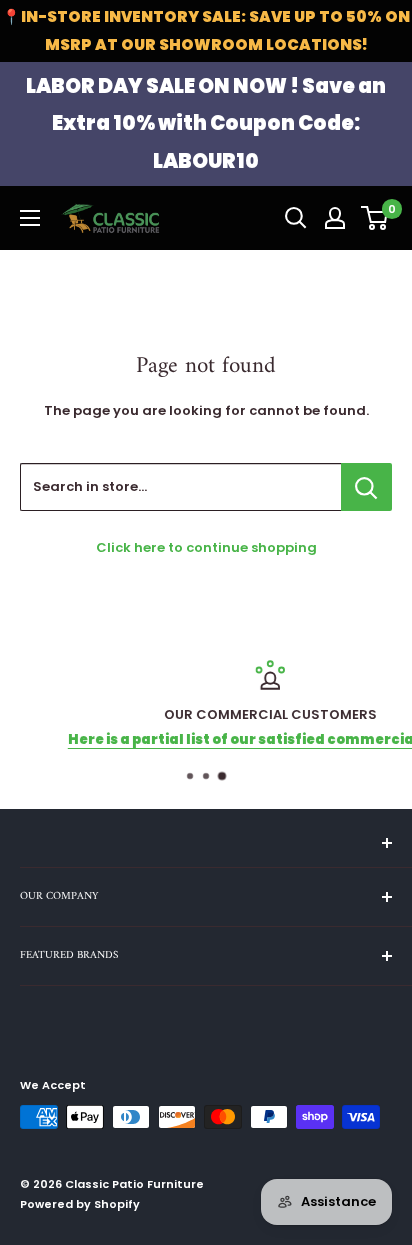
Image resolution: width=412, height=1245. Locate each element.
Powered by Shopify (80, 1204)
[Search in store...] (366, 487)
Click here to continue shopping (206, 547)
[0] (375, 218)
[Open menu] (30, 218)
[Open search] (296, 218)
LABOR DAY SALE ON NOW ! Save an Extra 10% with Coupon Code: (206, 123)
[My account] (335, 218)
